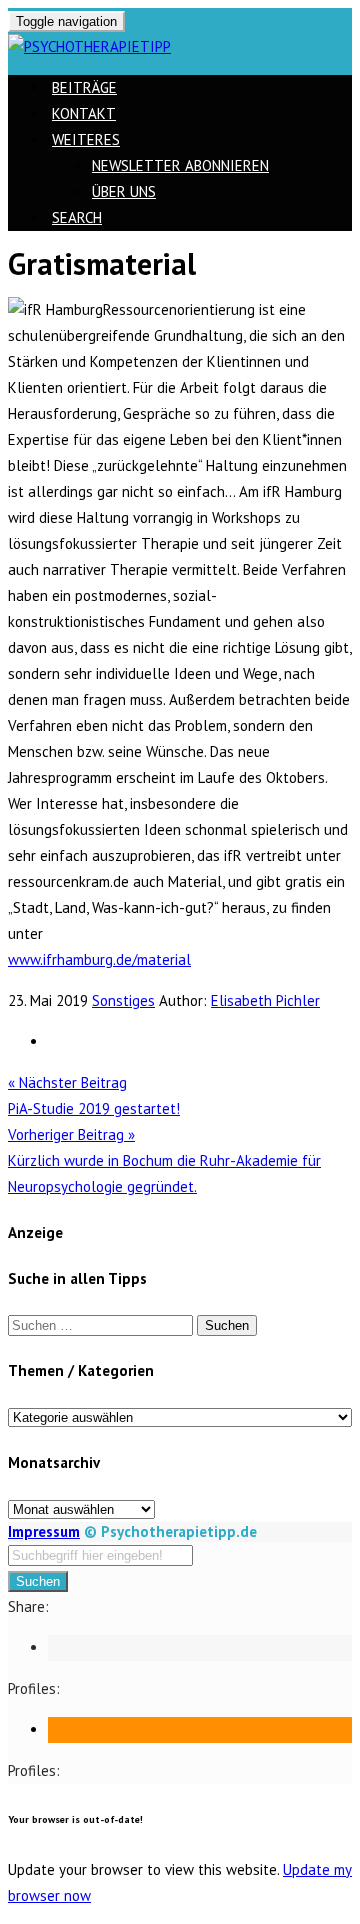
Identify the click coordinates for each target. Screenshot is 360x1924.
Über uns (124, 191)
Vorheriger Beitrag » (164, 1160)
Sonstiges (123, 1000)
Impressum (44, 1531)
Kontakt (84, 113)
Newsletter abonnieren (180, 165)
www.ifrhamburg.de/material (99, 959)
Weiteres (86, 139)
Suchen (38, 1581)
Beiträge (84, 87)
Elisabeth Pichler (265, 1000)
